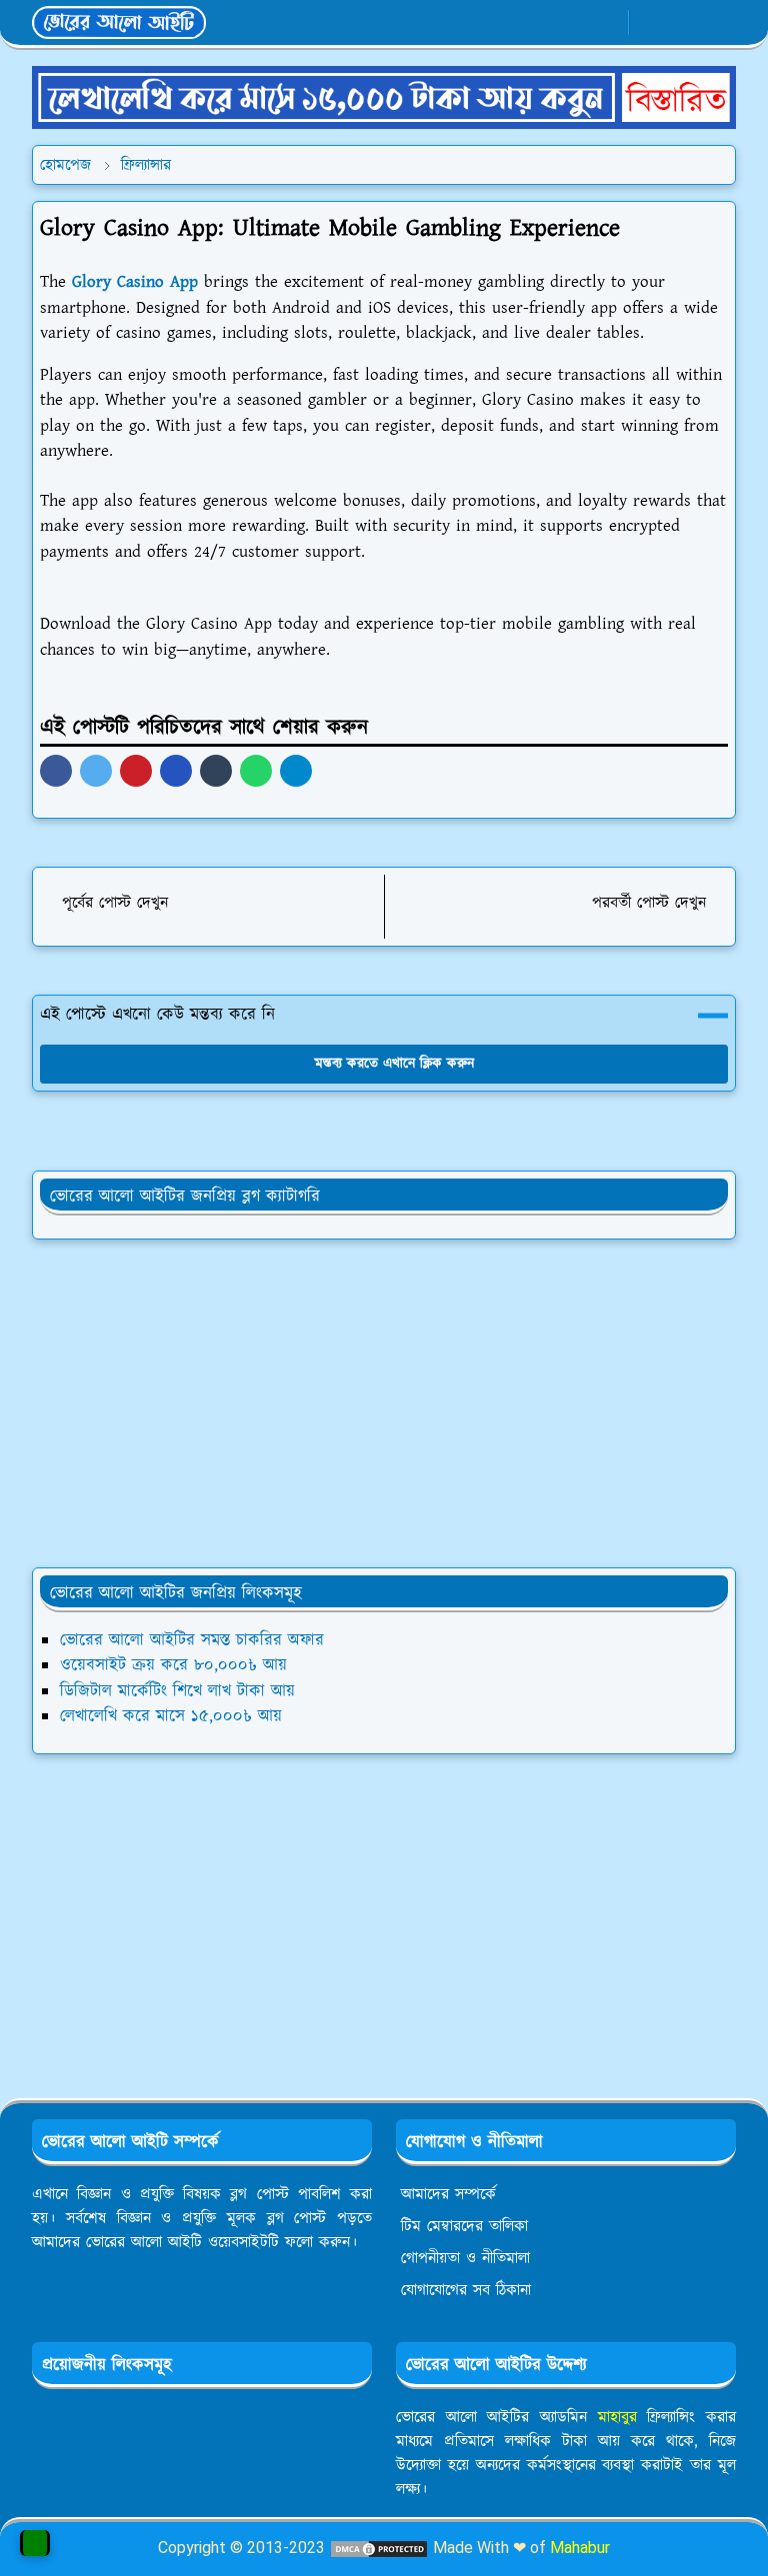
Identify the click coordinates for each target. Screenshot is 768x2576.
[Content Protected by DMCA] (379, 2548)
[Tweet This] (96, 771)
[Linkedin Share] (176, 771)
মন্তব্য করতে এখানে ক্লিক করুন (394, 1064)
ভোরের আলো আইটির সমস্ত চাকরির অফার (192, 1640)
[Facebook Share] (56, 771)
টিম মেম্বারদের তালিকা (464, 2226)
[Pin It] (136, 771)
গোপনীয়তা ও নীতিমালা (465, 2258)
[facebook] (541, 23)
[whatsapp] (574, 23)
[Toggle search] (685, 22)
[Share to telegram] (296, 771)
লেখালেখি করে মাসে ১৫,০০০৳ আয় (171, 1716)
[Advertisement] (384, 1403)
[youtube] (607, 23)
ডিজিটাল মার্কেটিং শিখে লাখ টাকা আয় (177, 1691)
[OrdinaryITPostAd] (384, 97)
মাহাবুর (617, 2417)
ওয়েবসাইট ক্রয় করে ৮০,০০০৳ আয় (173, 1665)
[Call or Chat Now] (35, 2543)
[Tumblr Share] (216, 771)
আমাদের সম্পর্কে (448, 2194)
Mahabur (580, 2548)
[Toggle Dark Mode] (650, 22)
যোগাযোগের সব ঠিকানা (466, 2290)
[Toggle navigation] (719, 22)
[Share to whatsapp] (256, 771)
